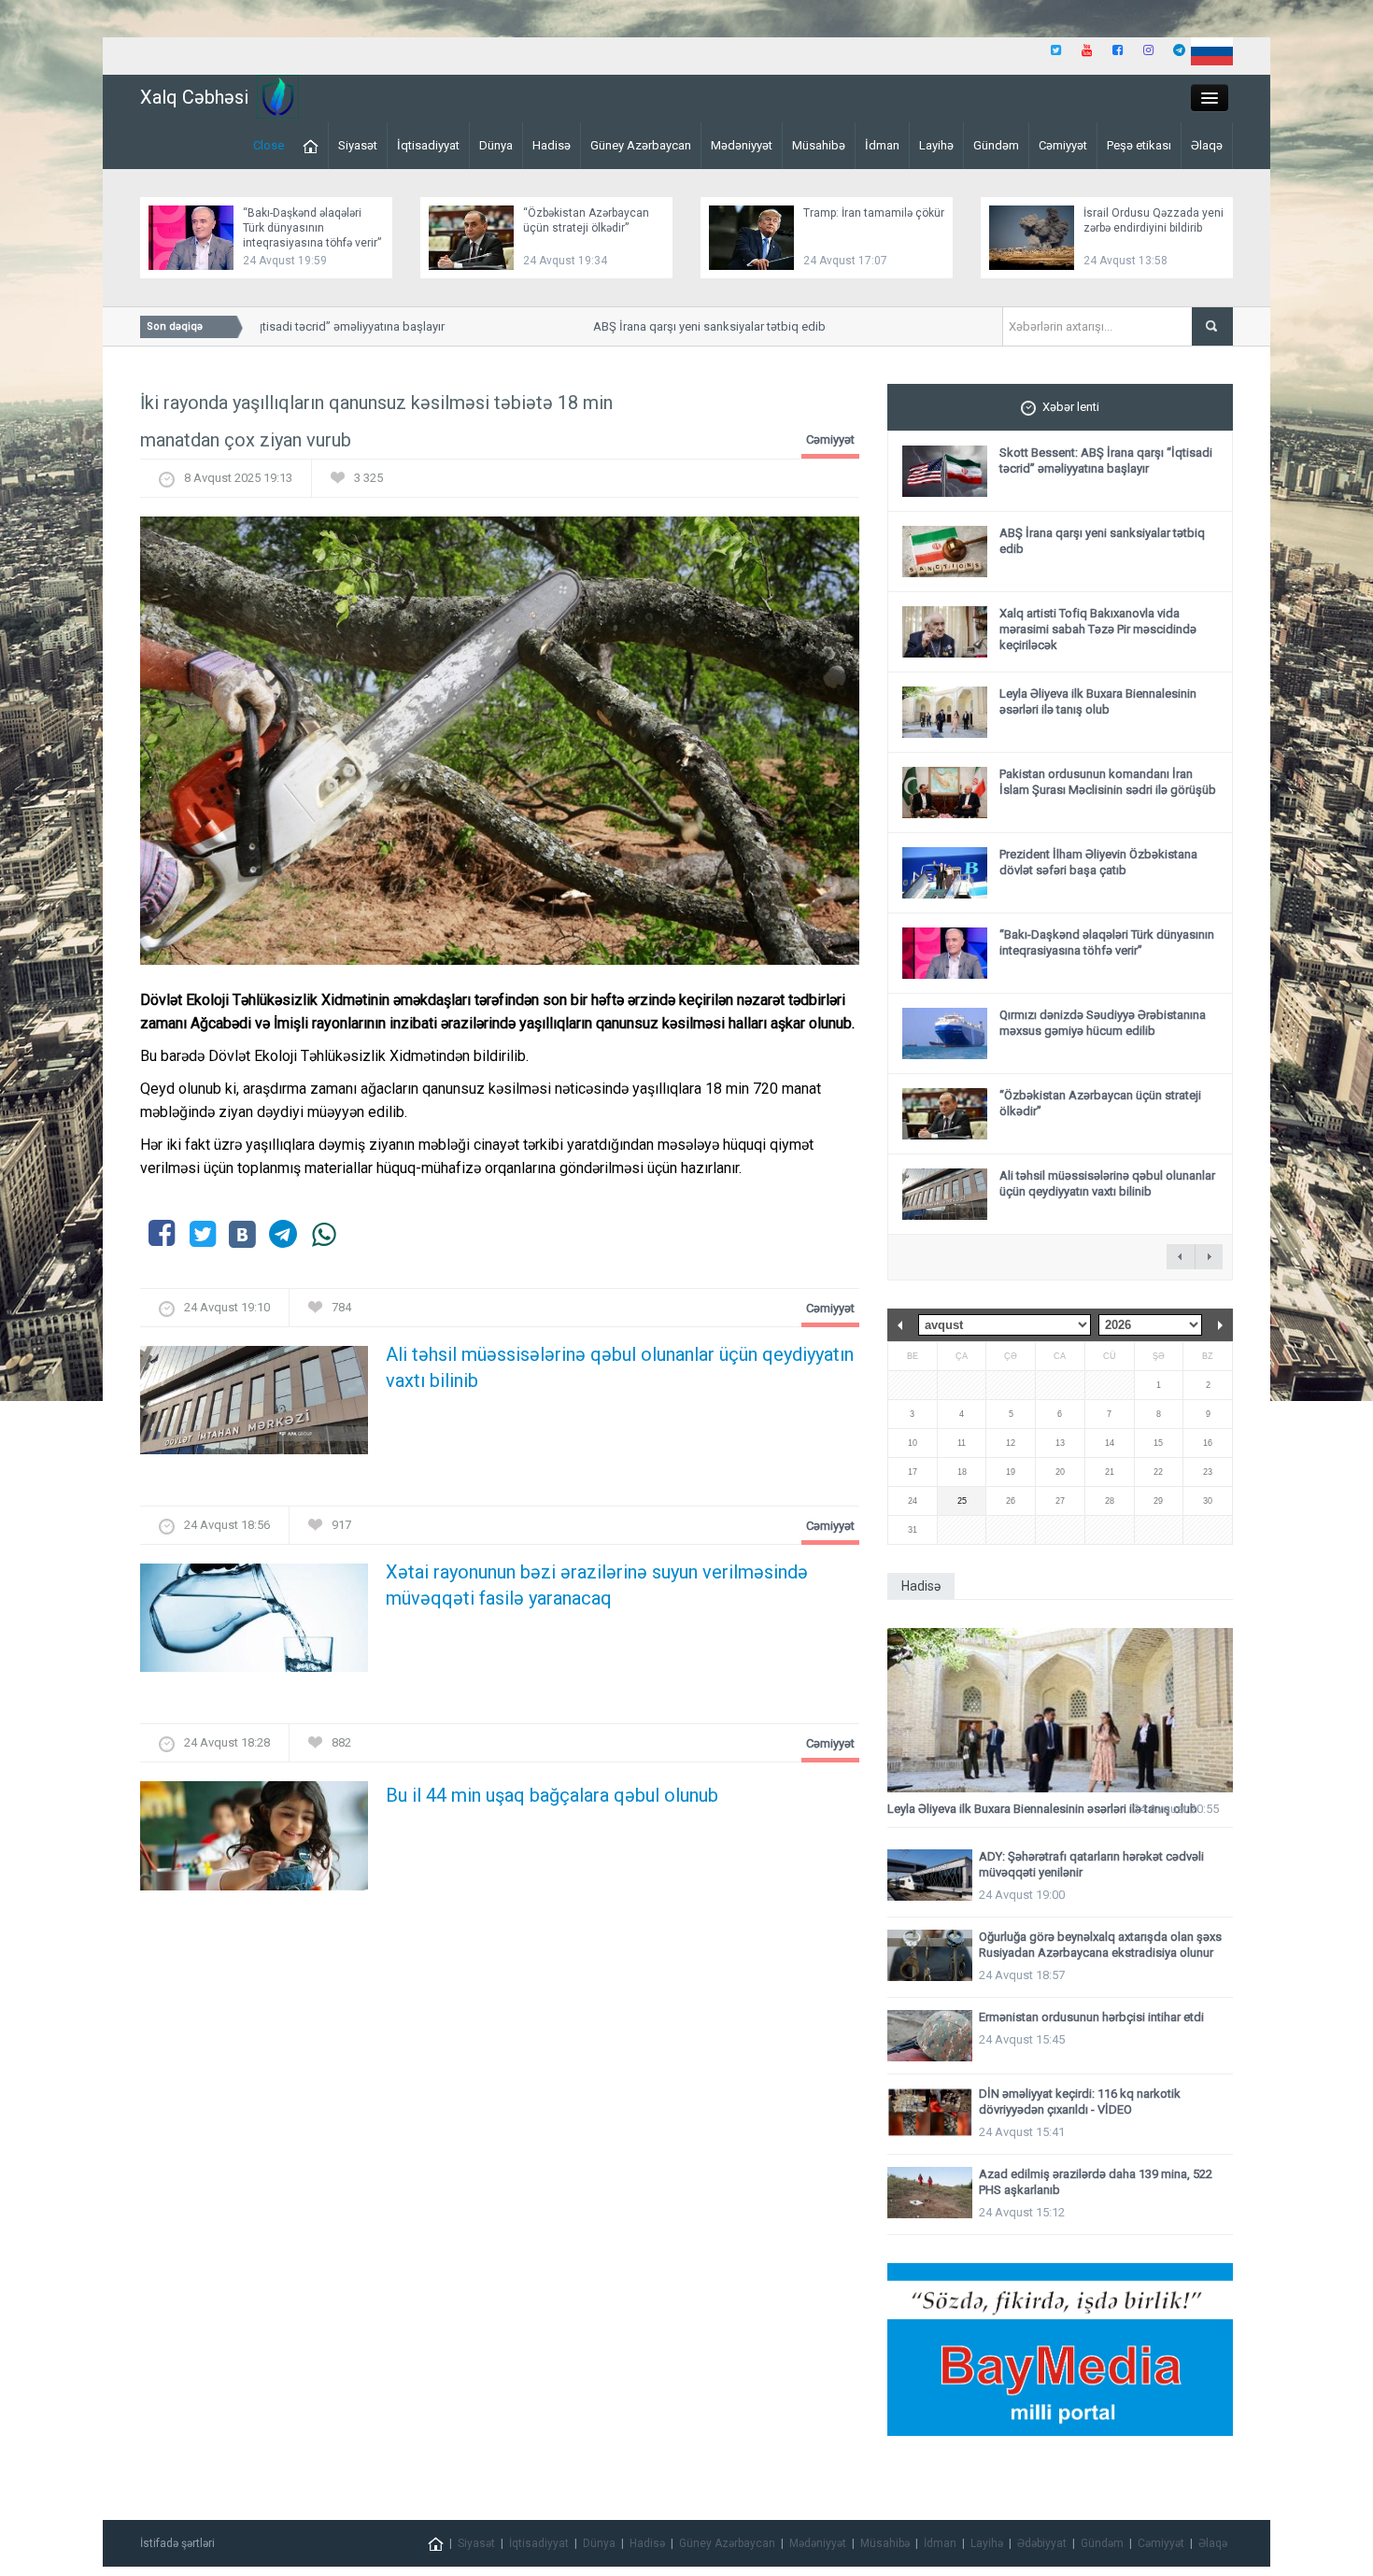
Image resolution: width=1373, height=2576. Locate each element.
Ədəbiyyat (1042, 2543)
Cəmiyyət (1063, 145)
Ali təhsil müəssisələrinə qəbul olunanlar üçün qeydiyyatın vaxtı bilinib (620, 1367)
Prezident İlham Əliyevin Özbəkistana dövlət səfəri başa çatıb (1098, 862)
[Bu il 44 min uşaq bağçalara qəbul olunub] (254, 1841)
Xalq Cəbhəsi (194, 97)
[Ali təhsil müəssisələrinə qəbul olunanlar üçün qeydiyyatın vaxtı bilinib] (254, 1406)
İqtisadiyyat (428, 145)
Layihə (936, 145)
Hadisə (552, 145)
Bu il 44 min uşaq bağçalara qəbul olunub (552, 1795)
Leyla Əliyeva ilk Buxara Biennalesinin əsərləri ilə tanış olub (1098, 701)
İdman (882, 145)
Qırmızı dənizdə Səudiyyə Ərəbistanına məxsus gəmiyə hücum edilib (1103, 1023)
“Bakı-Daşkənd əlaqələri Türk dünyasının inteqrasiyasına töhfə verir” (312, 228)
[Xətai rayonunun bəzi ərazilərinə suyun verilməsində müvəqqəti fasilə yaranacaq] (254, 1624)
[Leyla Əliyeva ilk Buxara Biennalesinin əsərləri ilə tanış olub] (1060, 1711)
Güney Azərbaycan (641, 145)
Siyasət (358, 145)
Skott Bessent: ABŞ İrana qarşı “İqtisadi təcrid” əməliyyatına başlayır (1106, 460)
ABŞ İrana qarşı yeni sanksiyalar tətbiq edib (679, 326)
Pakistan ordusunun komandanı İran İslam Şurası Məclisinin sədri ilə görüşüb (1108, 782)
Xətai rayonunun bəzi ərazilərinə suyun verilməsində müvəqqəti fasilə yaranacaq (597, 1585)
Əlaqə (1207, 145)
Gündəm (996, 145)
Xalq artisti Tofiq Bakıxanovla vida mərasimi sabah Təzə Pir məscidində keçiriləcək (1098, 629)
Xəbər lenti (1071, 407)
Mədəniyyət (742, 145)
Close (269, 145)
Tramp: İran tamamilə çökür (874, 213)
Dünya (496, 145)
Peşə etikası (1139, 145)
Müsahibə (819, 145)
